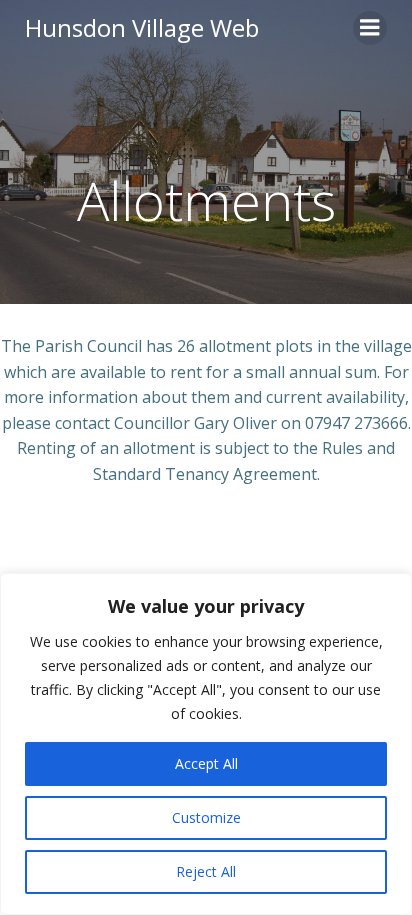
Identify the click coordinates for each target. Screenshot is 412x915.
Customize (206, 817)
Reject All (206, 871)
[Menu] (370, 28)
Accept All (206, 763)
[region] (206, 744)
